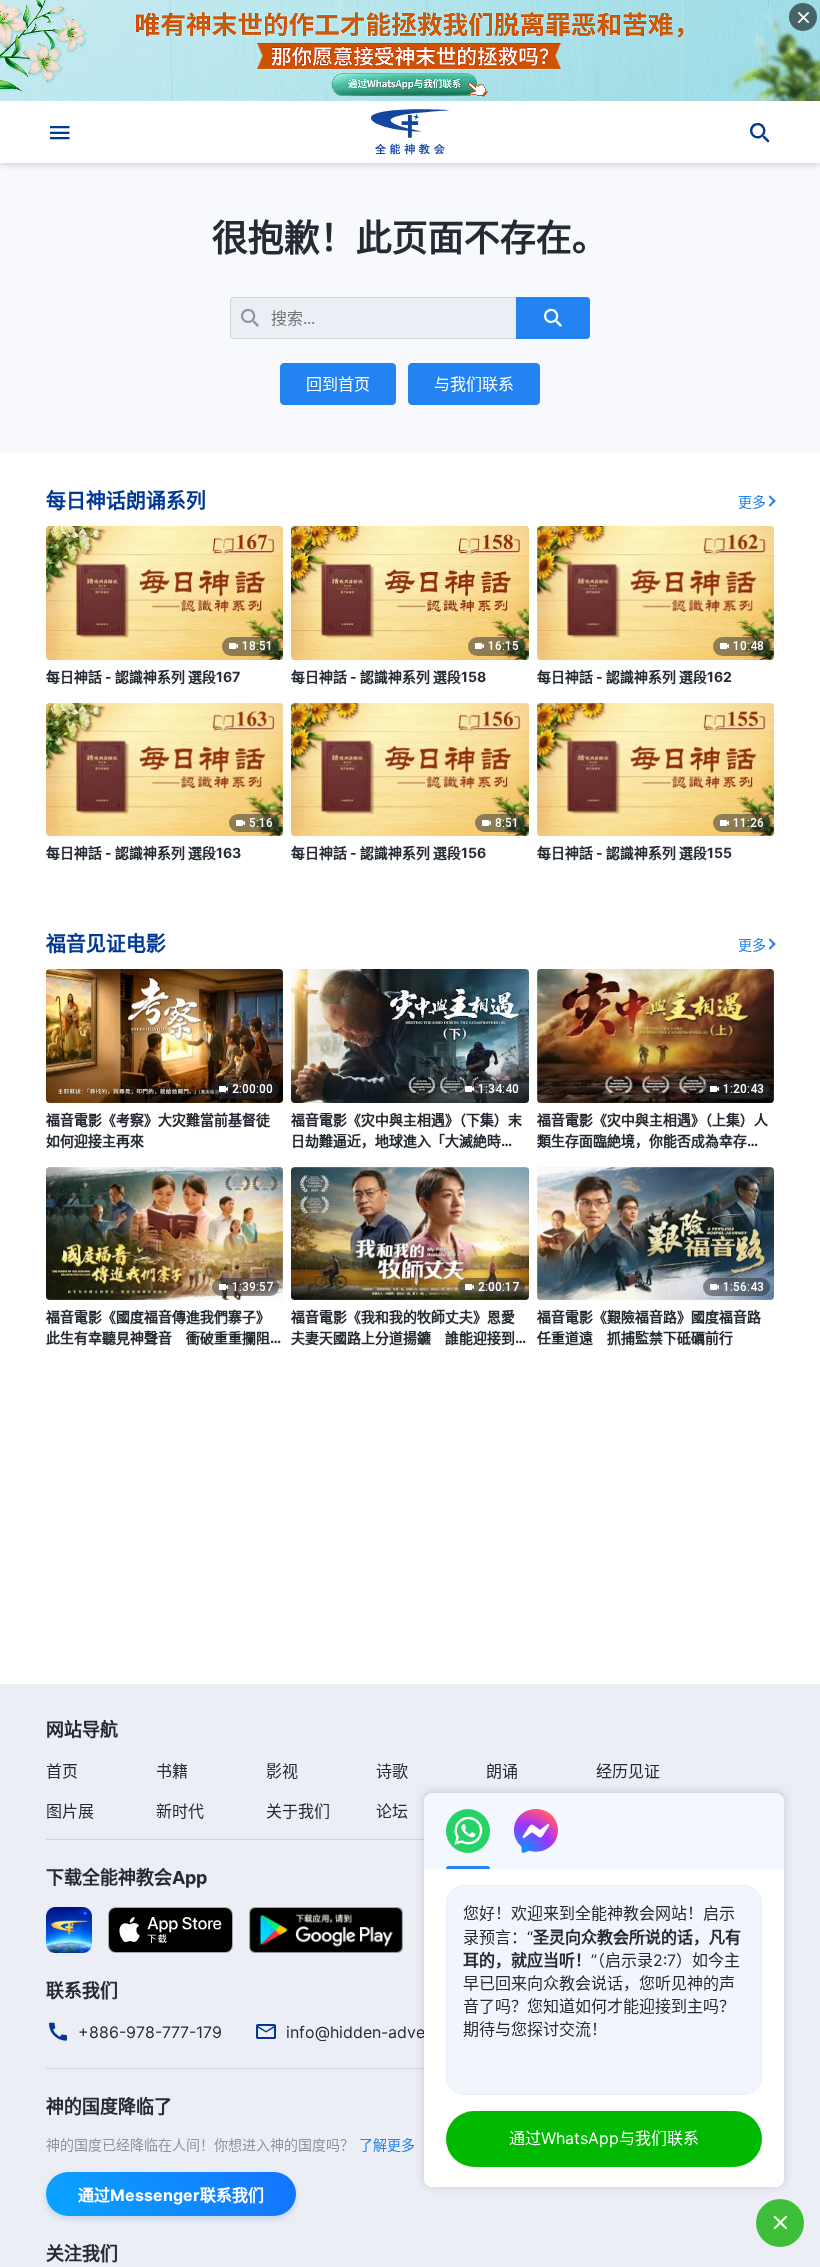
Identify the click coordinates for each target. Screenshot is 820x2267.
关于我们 (298, 1811)
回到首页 (338, 384)
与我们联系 (474, 384)
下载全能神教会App (126, 1877)
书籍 (172, 1771)
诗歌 (392, 1771)
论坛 (392, 1811)
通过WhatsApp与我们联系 (604, 2138)
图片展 (70, 1811)
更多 (752, 501)
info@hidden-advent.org (378, 2032)
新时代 (180, 1811)
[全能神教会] (410, 132)
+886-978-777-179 (150, 2032)
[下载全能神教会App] (69, 1929)
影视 (282, 1771)
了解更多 (387, 2144)
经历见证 (628, 1771)
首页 (62, 1771)
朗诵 (502, 1771)
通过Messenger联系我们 (171, 2195)
